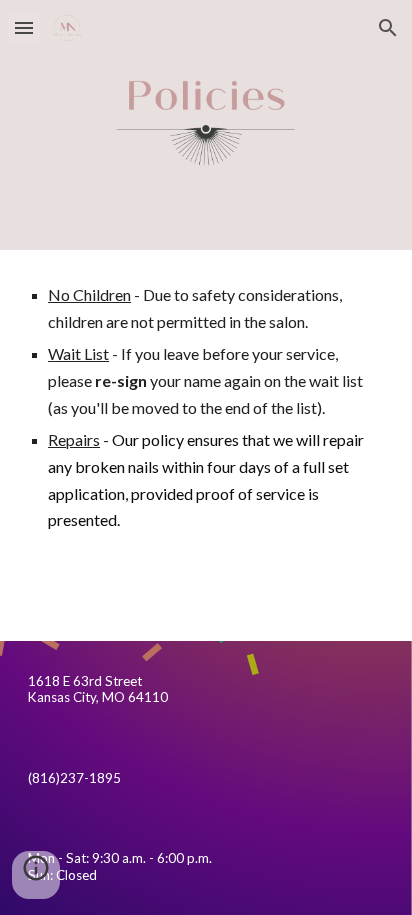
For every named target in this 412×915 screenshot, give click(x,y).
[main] (206, 408)
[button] (24, 27)
